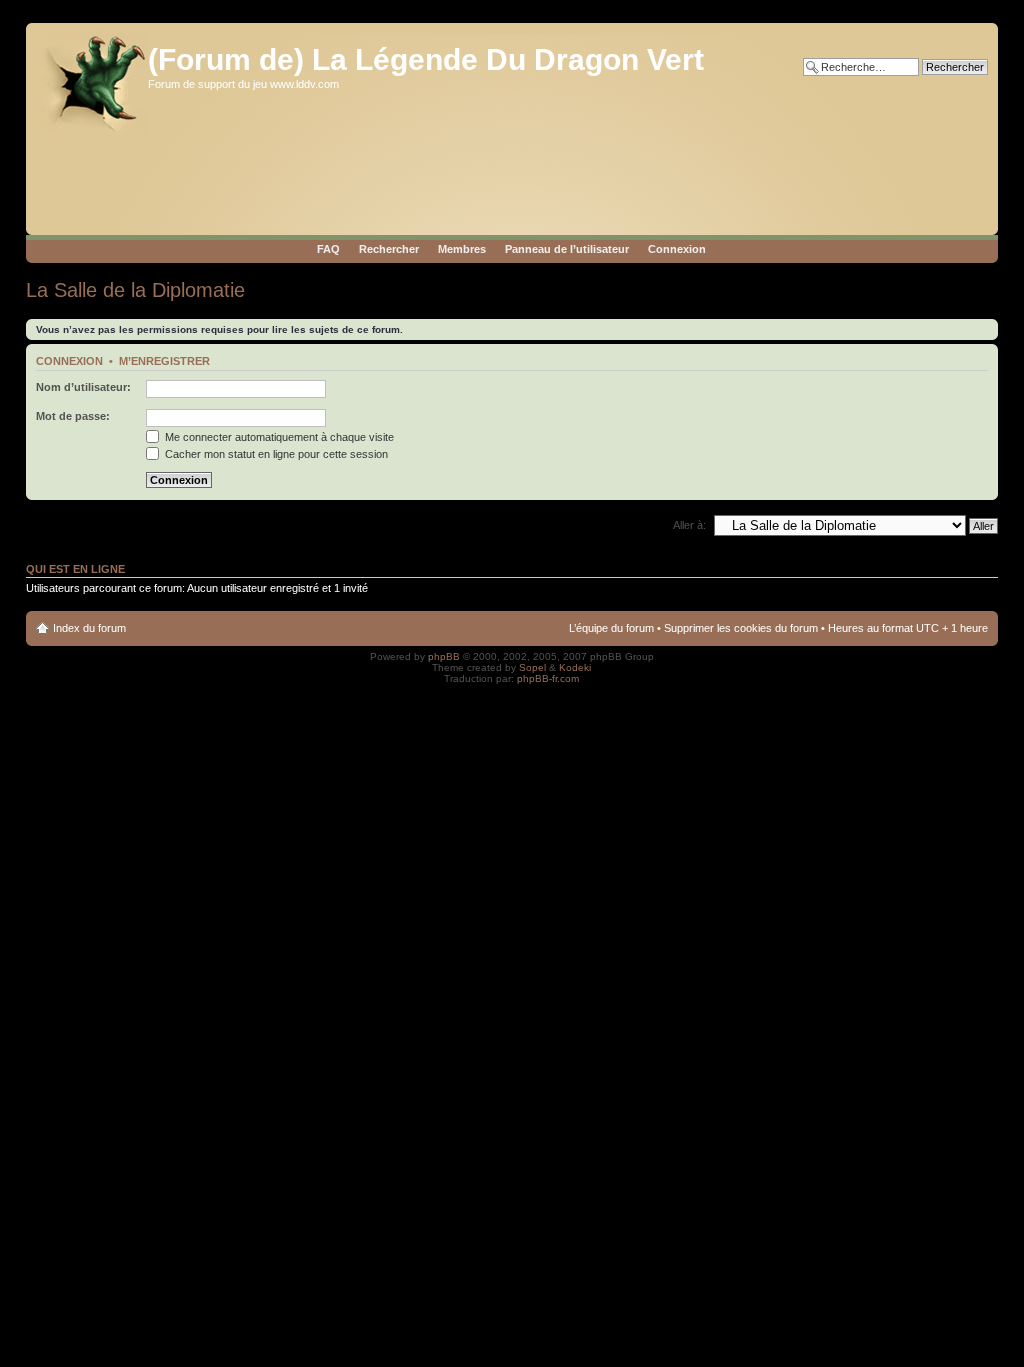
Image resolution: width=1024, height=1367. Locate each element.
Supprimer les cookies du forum (741, 628)
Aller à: (689, 525)
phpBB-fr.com (548, 678)
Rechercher (389, 249)
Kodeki (575, 667)
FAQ (328, 249)
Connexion (677, 249)
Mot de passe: (73, 416)
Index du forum (89, 628)
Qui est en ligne (75, 569)
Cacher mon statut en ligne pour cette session (275, 454)
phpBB (444, 656)
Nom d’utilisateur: (83, 387)
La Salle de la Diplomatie (135, 290)
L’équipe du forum (611, 628)
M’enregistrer (164, 361)
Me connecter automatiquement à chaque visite (278, 437)
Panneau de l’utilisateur (567, 249)
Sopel (532, 667)
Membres (462, 249)
